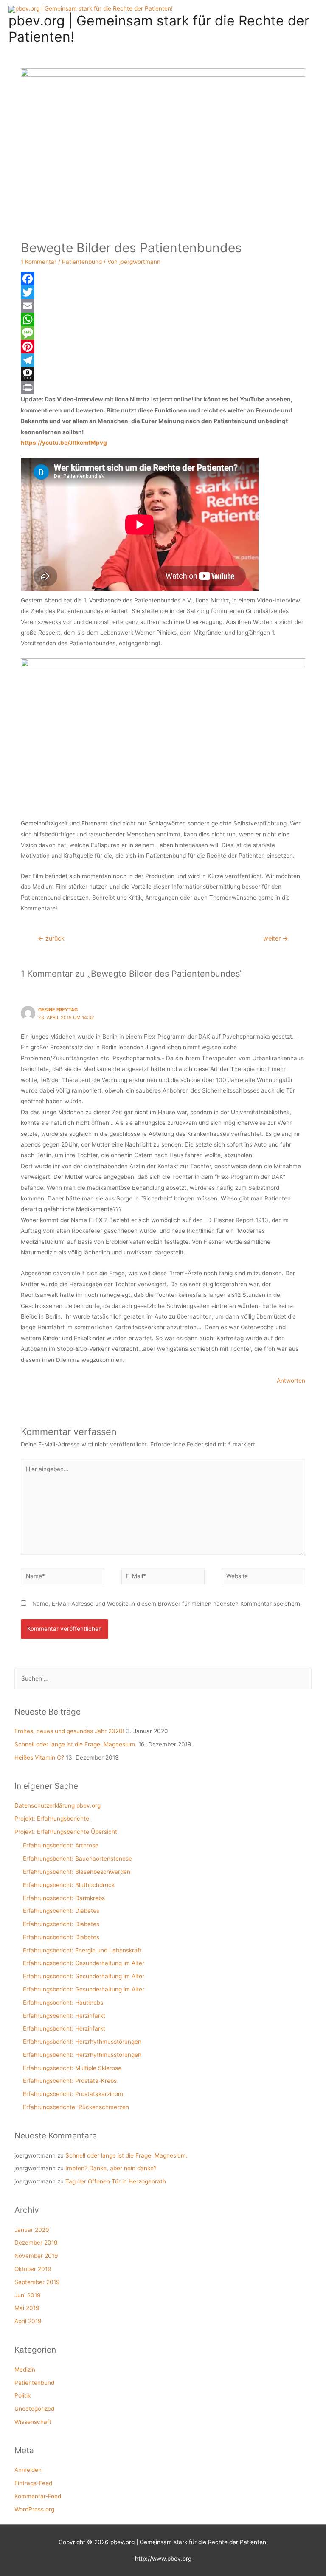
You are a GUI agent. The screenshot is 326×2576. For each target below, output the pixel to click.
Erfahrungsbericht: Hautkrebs (63, 2003)
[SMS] (163, 333)
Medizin (25, 2370)
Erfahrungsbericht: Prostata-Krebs (70, 2081)
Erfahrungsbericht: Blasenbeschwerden (77, 1872)
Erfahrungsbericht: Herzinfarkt (64, 2016)
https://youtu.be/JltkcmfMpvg (64, 443)
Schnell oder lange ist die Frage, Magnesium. (76, 1744)
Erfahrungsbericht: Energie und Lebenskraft (82, 1950)
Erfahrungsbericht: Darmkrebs (64, 1898)
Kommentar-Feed (38, 2496)
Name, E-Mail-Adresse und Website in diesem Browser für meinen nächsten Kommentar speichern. (167, 1604)
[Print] (163, 387)
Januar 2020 (32, 2230)
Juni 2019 (28, 2295)
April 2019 (28, 2321)
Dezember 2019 (36, 2243)
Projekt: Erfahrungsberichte (52, 1819)
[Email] (163, 306)
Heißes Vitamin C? (39, 1757)
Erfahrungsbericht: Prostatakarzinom (73, 2094)
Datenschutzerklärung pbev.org (58, 1805)
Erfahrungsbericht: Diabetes (61, 1911)
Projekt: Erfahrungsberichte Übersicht (66, 1832)
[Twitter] (163, 292)
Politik (22, 2395)
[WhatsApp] (163, 319)
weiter (276, 938)
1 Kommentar (39, 262)
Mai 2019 (27, 2308)
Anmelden (28, 2470)
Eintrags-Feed (33, 2483)
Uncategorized (34, 2409)
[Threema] (163, 374)
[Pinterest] (163, 347)
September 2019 (37, 2282)
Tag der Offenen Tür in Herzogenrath (116, 2181)
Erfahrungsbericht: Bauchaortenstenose (77, 1859)
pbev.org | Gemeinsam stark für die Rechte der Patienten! (159, 29)
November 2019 (36, 2256)
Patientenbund (82, 262)
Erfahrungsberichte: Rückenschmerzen (76, 2107)
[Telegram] (163, 360)
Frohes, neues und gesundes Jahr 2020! (69, 1731)
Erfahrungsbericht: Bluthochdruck (69, 1885)
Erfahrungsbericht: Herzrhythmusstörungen (82, 2042)
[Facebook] (163, 279)
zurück (51, 938)
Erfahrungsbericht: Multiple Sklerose (72, 2068)
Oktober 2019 (33, 2269)
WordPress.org (34, 2509)
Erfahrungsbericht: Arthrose (61, 1845)
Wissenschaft (33, 2422)
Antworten (291, 1381)
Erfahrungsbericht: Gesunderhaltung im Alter (84, 1963)
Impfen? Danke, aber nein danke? (111, 2168)
